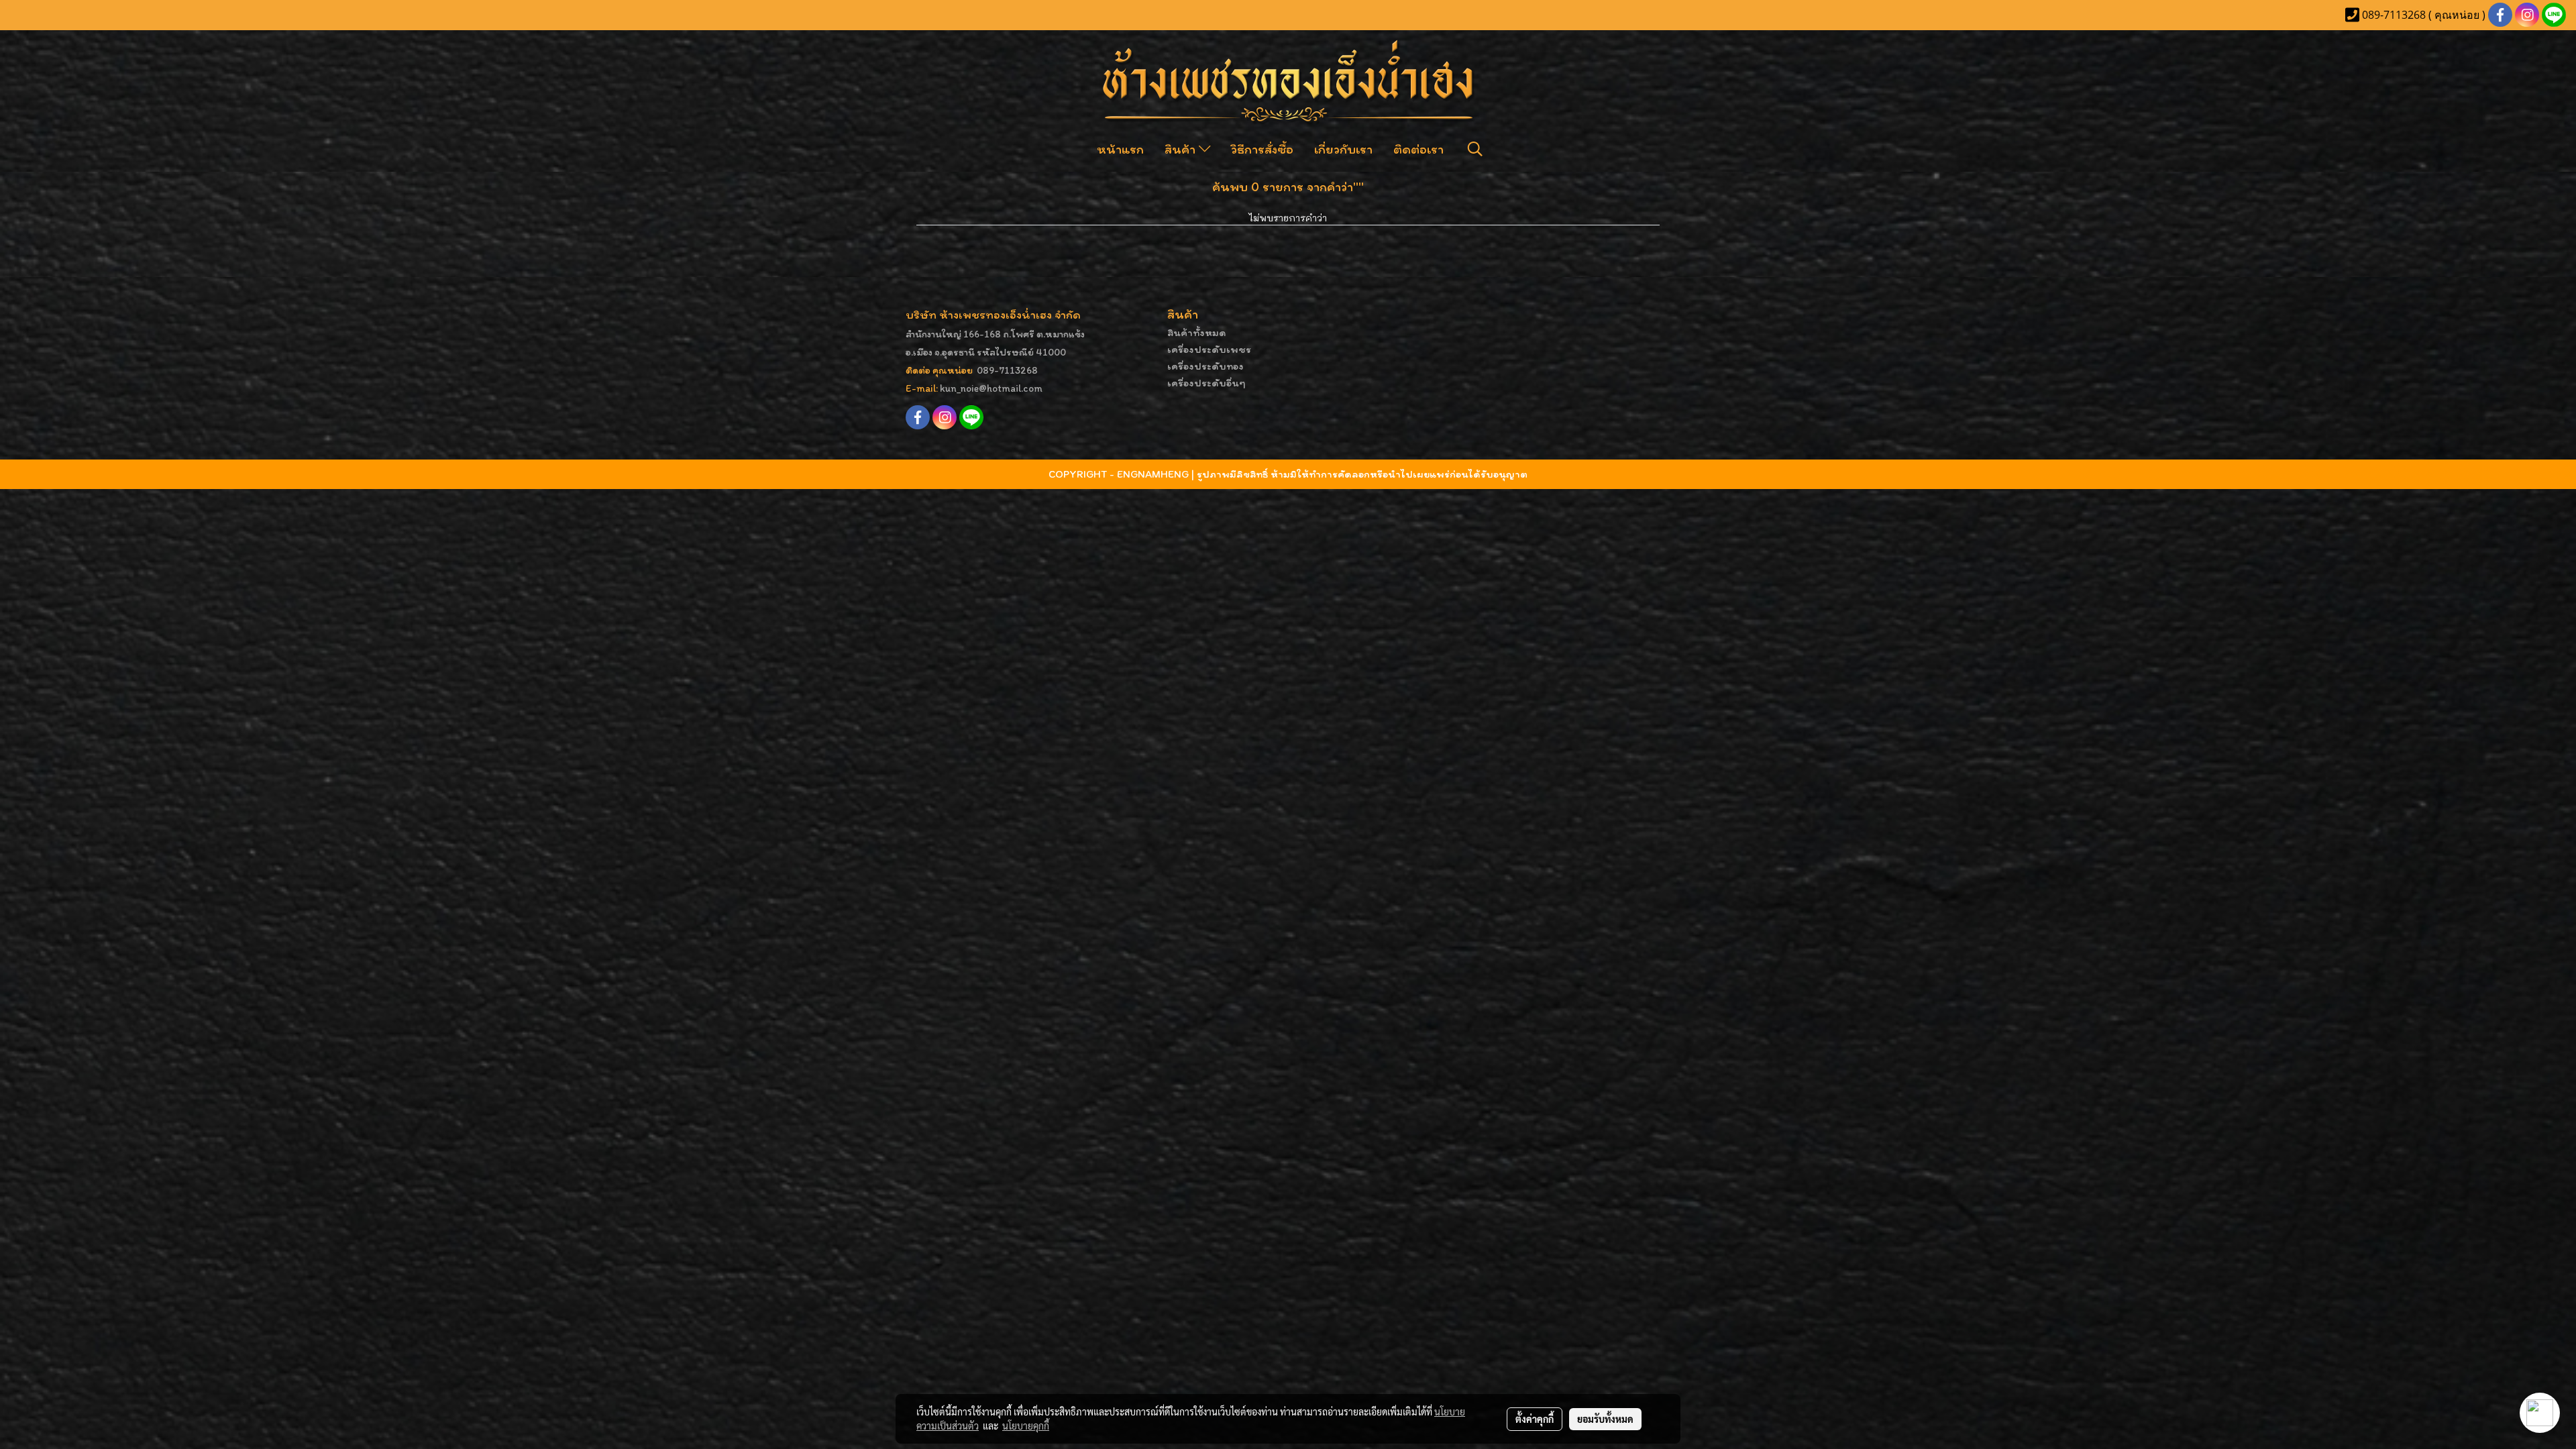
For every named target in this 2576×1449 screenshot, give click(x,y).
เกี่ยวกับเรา (1343, 149)
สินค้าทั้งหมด (1197, 332)
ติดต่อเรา (1418, 149)
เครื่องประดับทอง (1205, 366)
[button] (1475, 149)
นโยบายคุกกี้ (1026, 1426)
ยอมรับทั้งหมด (1605, 1419)
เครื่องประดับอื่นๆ (1206, 383)
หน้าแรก (1120, 149)
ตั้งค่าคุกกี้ (1535, 1419)
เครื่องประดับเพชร (1209, 349)
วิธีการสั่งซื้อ (1262, 149)
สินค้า (1182, 149)
